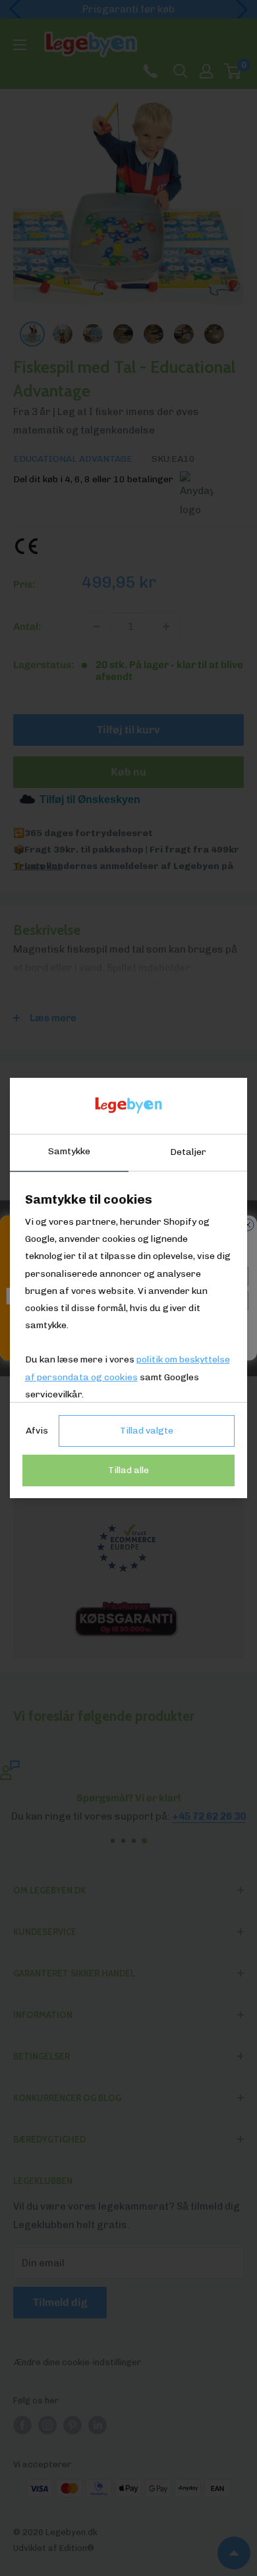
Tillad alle (128, 1470)
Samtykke (69, 1151)
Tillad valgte (147, 1431)
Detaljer (188, 1152)
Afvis (37, 1431)
